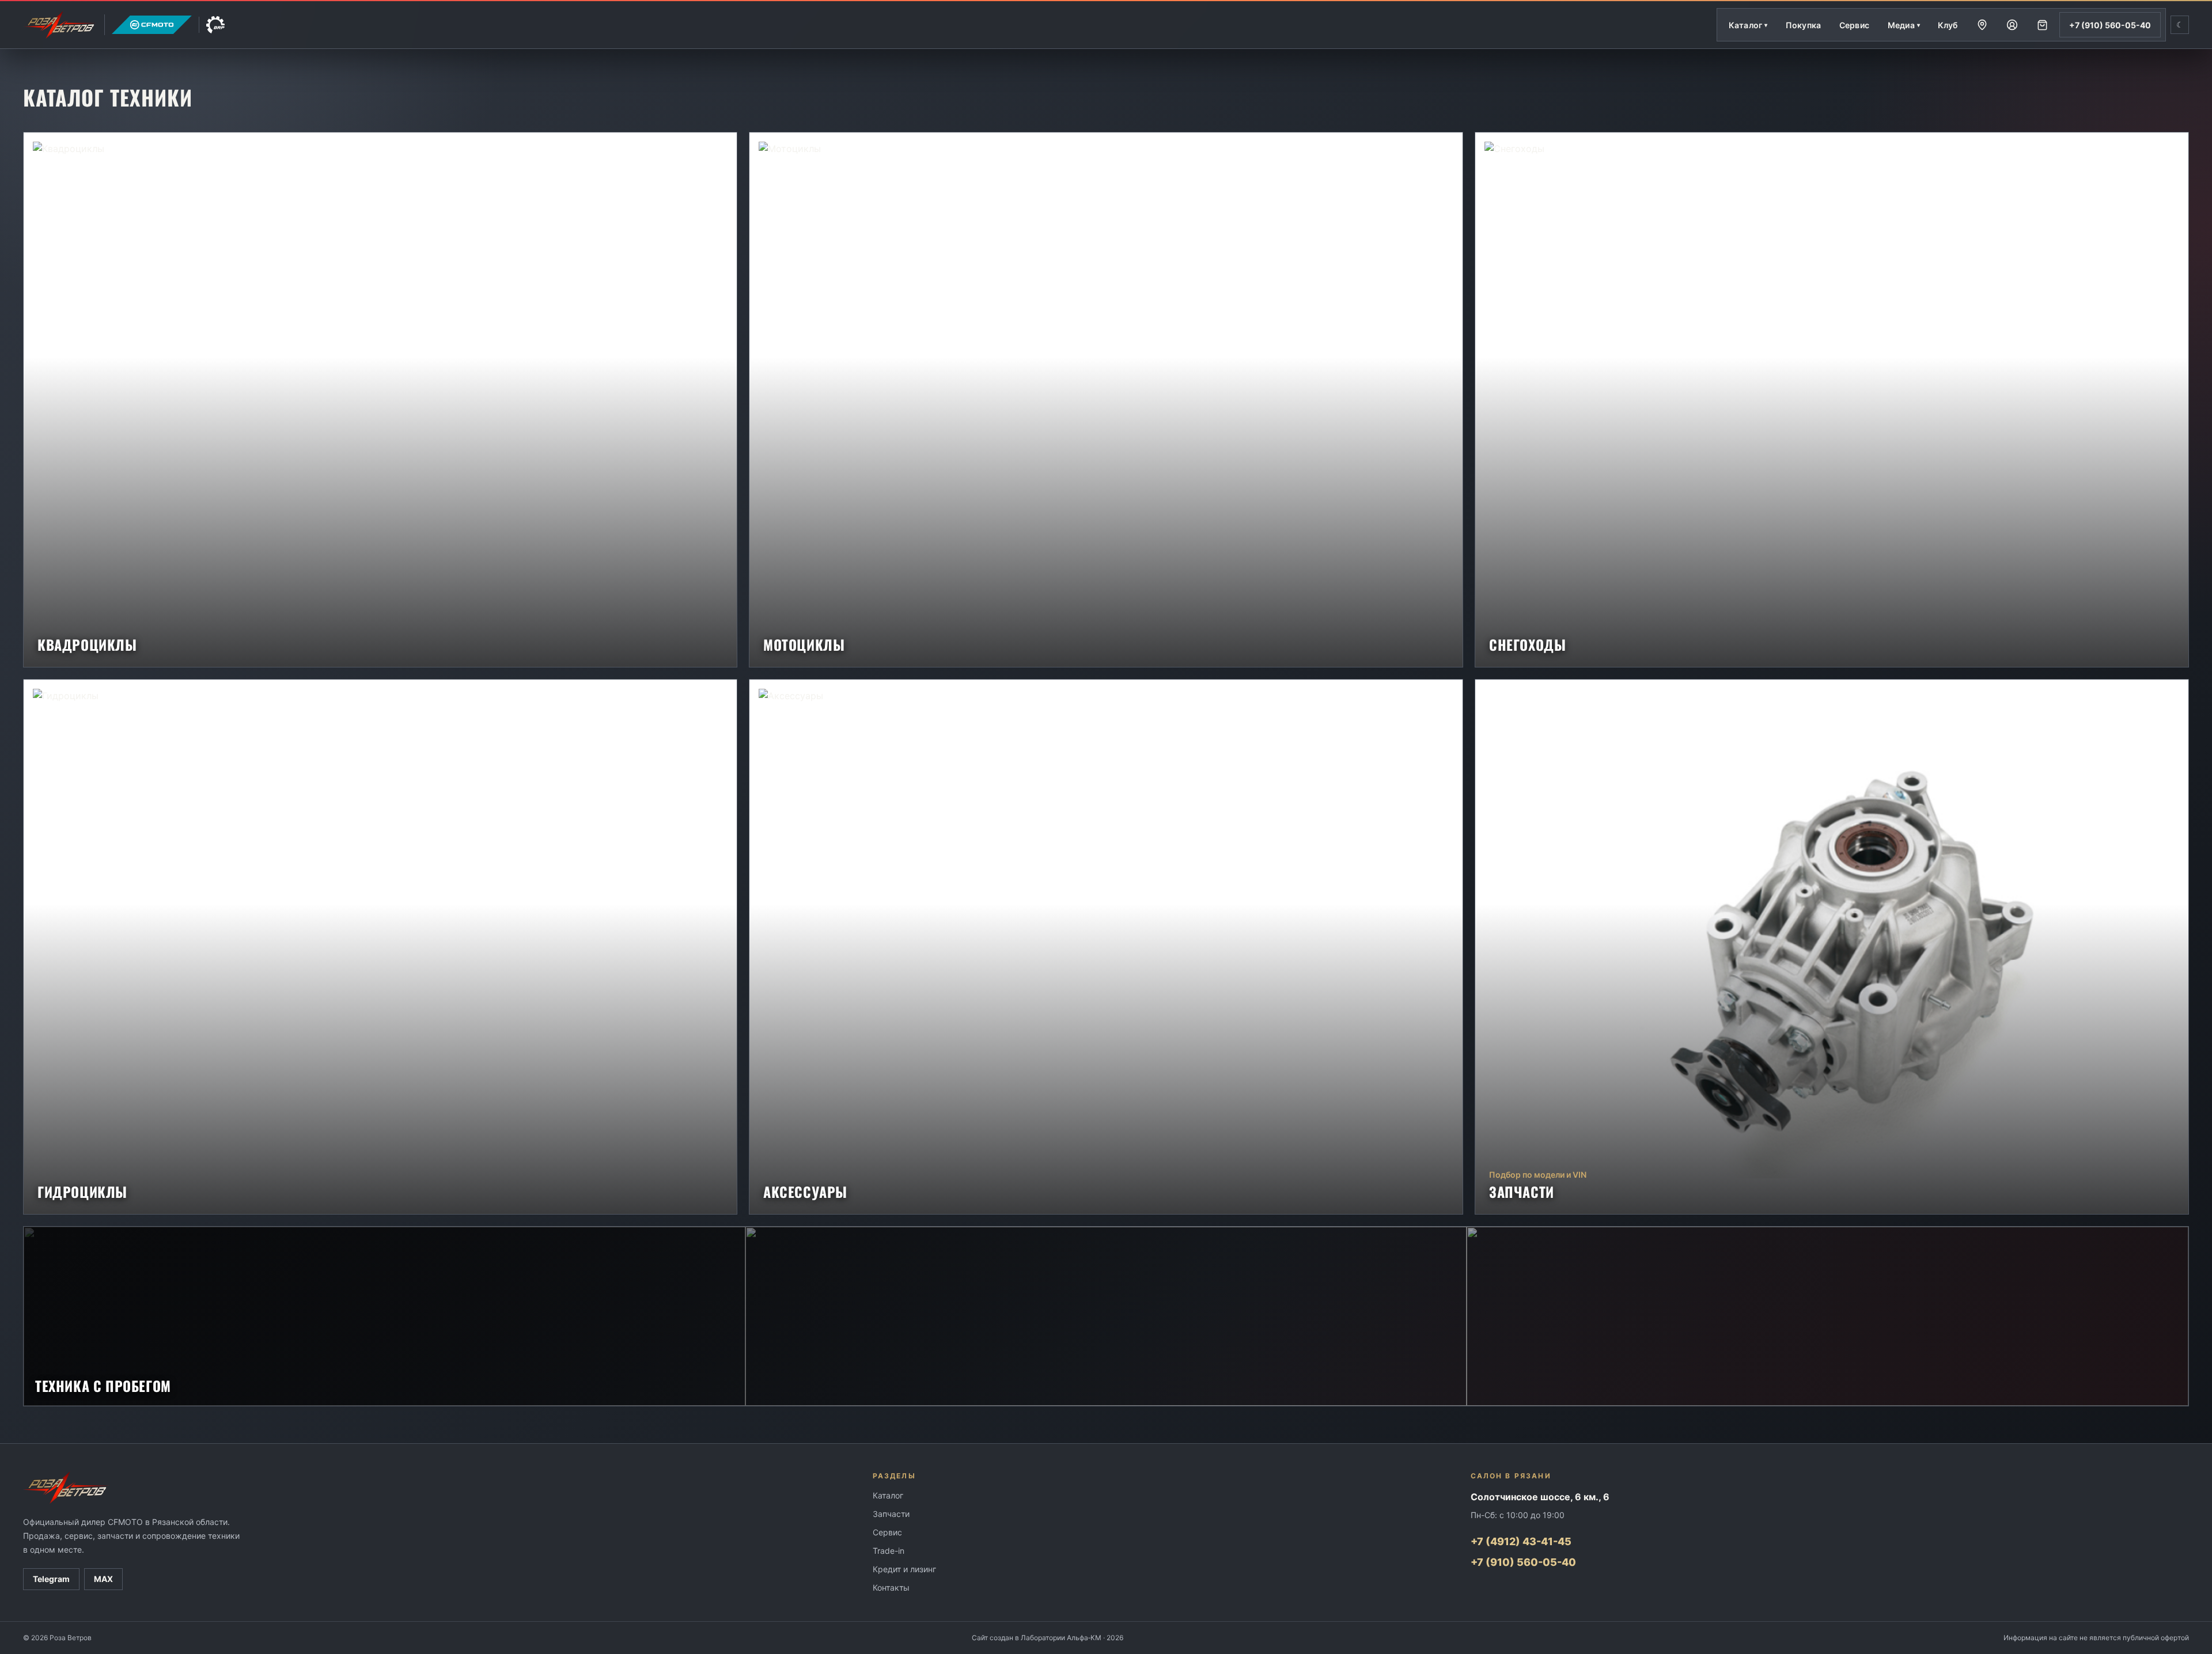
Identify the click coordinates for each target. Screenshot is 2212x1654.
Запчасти (891, 1514)
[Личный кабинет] (2012, 25)
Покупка (1803, 25)
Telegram (51, 1579)
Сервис (1854, 25)
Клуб (1948, 25)
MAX (103, 1579)
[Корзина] (2042, 25)
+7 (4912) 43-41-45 (1521, 1541)
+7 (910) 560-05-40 (2110, 25)
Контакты (891, 1587)
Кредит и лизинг (904, 1569)
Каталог (888, 1495)
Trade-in (889, 1551)
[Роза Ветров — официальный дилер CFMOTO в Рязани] (124, 25)
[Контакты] (1982, 25)
